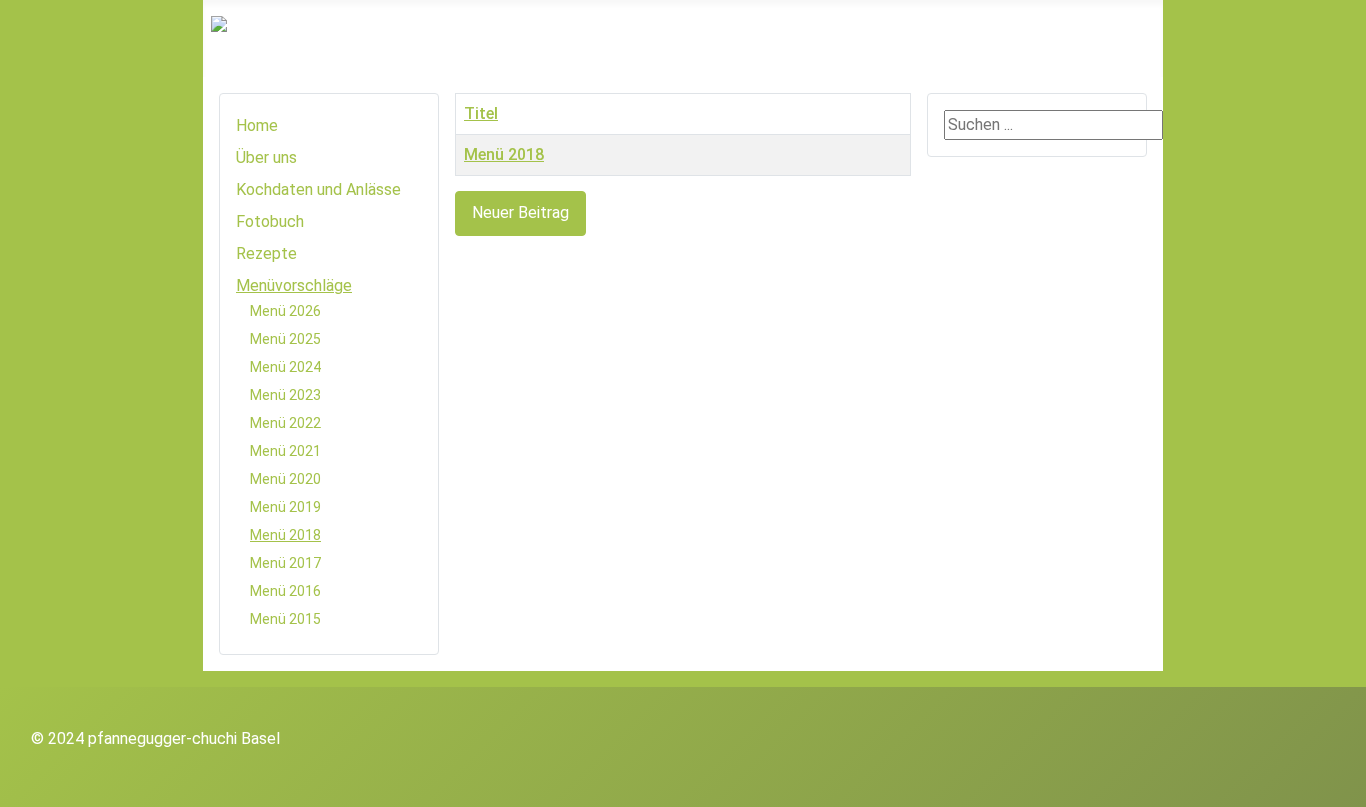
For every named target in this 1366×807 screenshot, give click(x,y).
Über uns (266, 157)
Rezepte (266, 253)
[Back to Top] (1341, 782)
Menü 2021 (285, 451)
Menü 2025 (285, 339)
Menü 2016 (285, 591)
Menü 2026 (285, 311)
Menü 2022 (285, 423)
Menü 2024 (285, 367)
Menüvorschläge (294, 285)
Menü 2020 (285, 479)
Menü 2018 (285, 535)
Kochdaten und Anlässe (318, 189)
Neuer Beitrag (520, 212)
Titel (481, 113)
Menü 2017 (285, 563)
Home (257, 125)
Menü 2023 (285, 395)
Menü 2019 (285, 507)
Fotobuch (270, 221)
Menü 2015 (285, 619)
